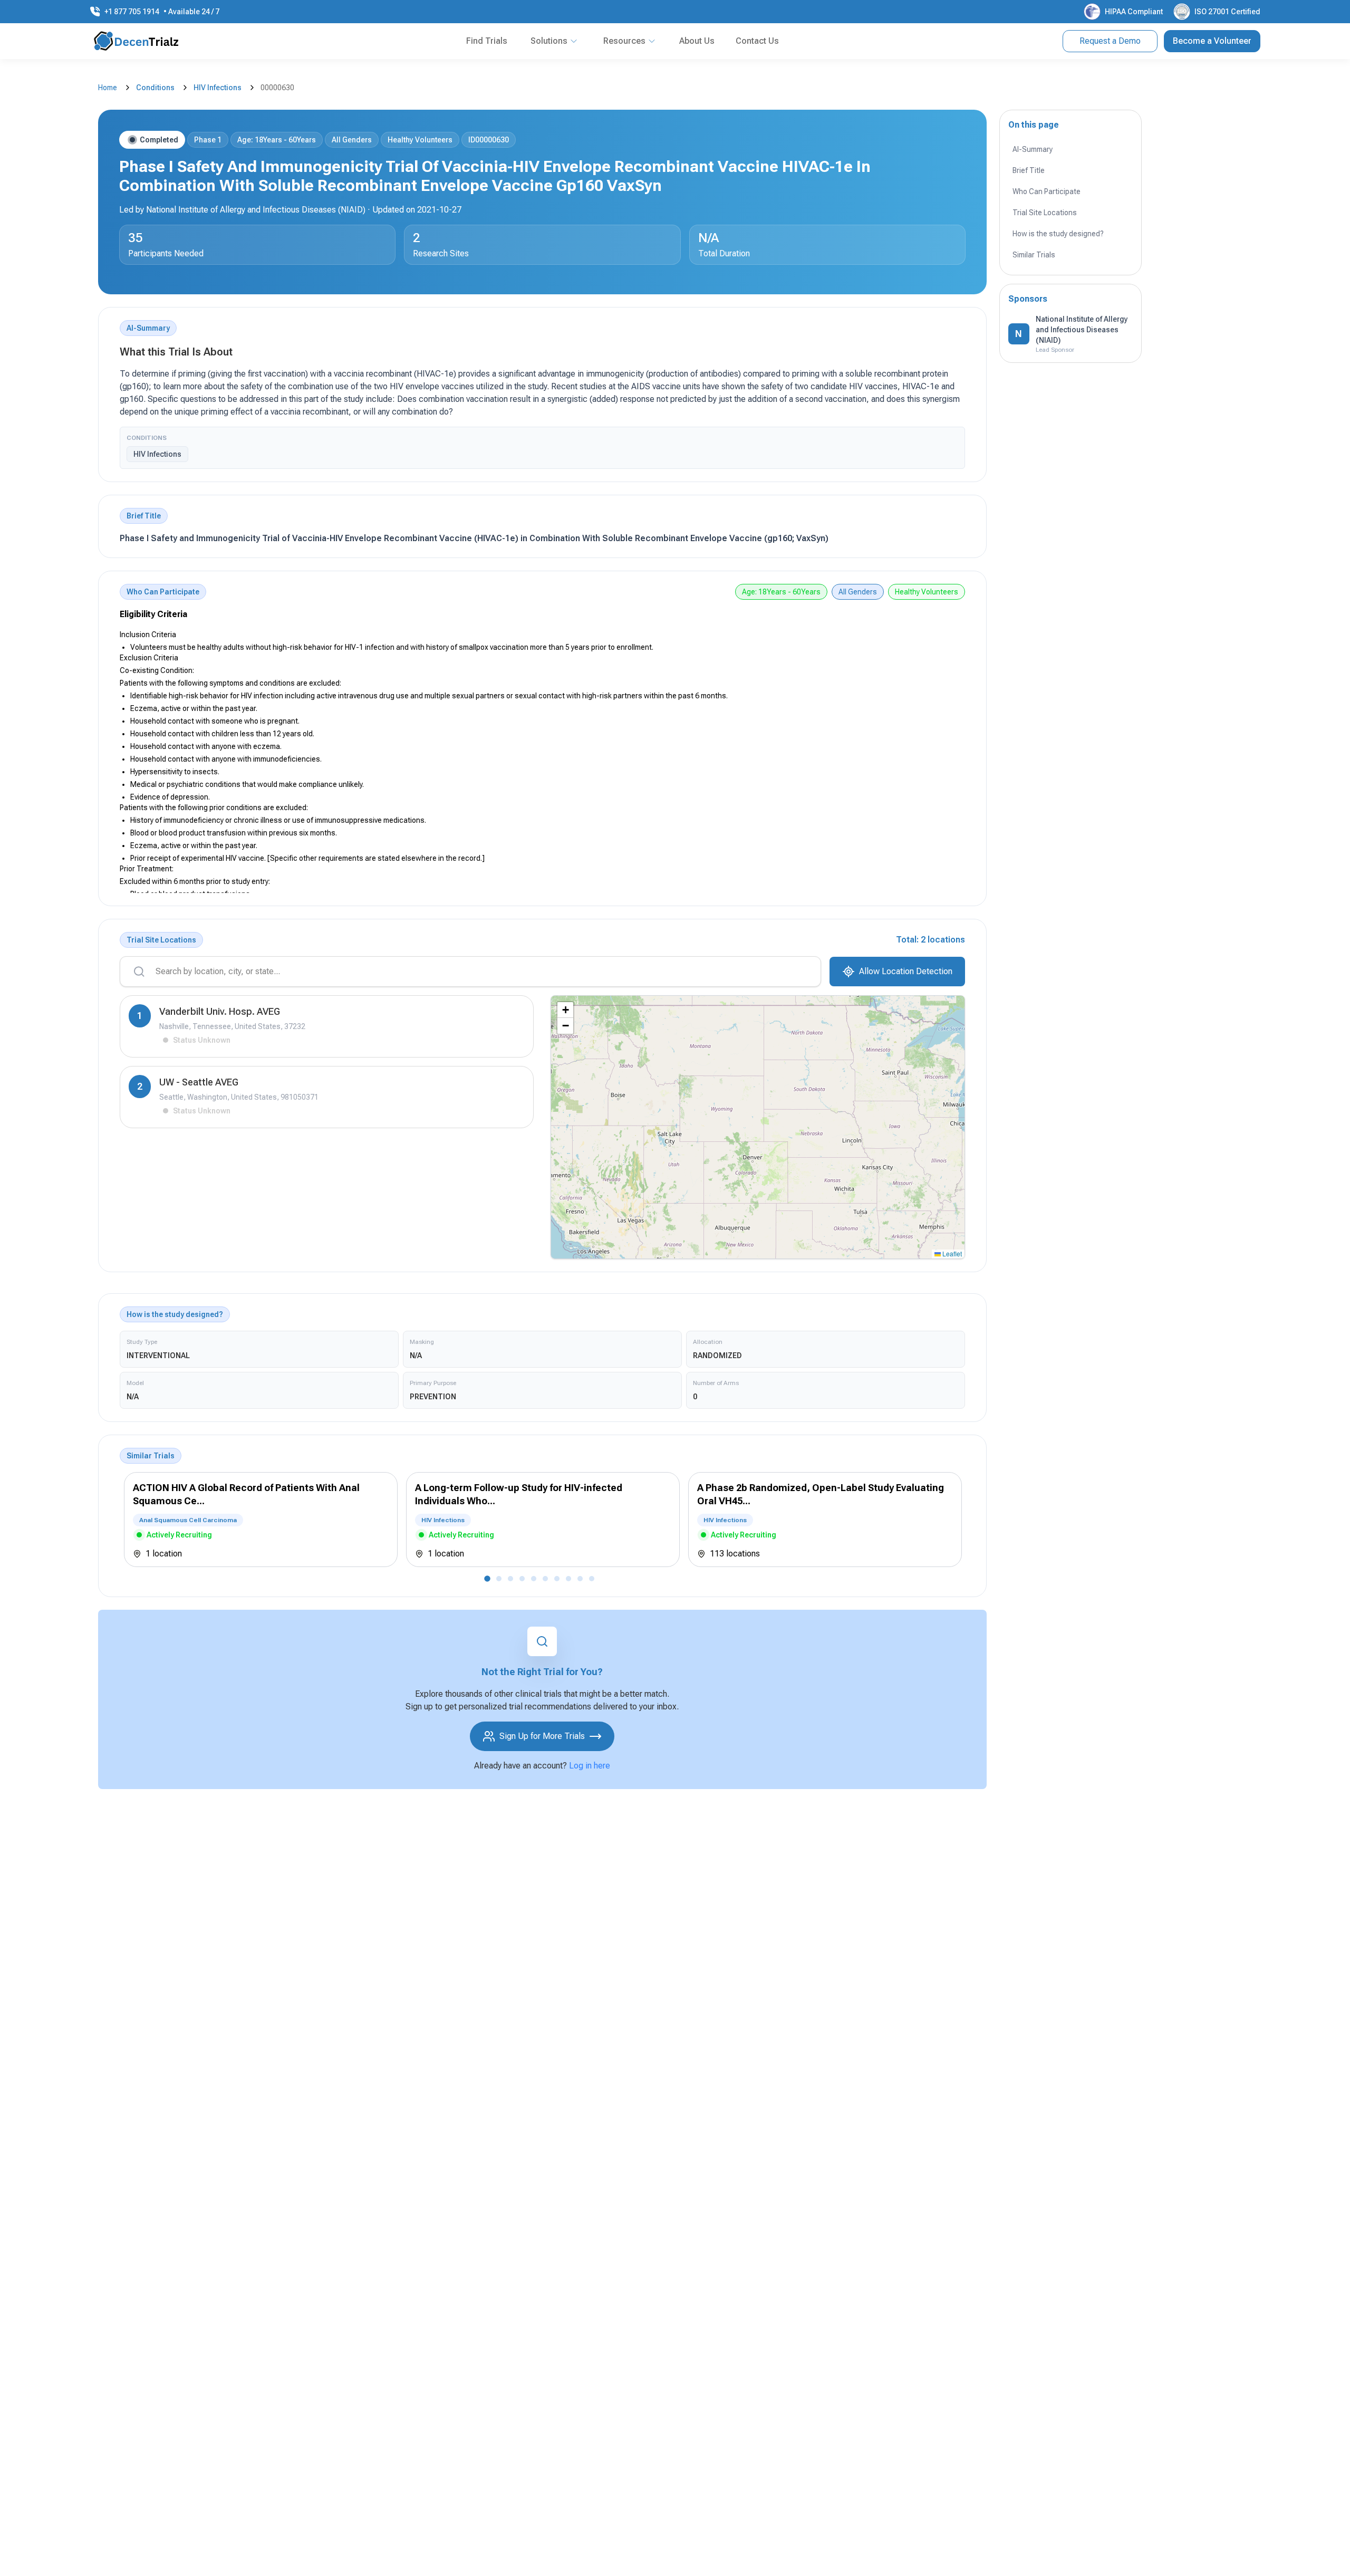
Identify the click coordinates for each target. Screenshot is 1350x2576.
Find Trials (487, 41)
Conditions (155, 88)
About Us (697, 41)
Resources (624, 41)
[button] (565, 1010)
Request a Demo (1110, 41)
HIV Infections (218, 88)
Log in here (590, 1766)
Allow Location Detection (906, 971)
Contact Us (757, 41)
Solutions (549, 41)
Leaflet (951, 1253)
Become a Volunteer (1212, 41)
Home (108, 88)
